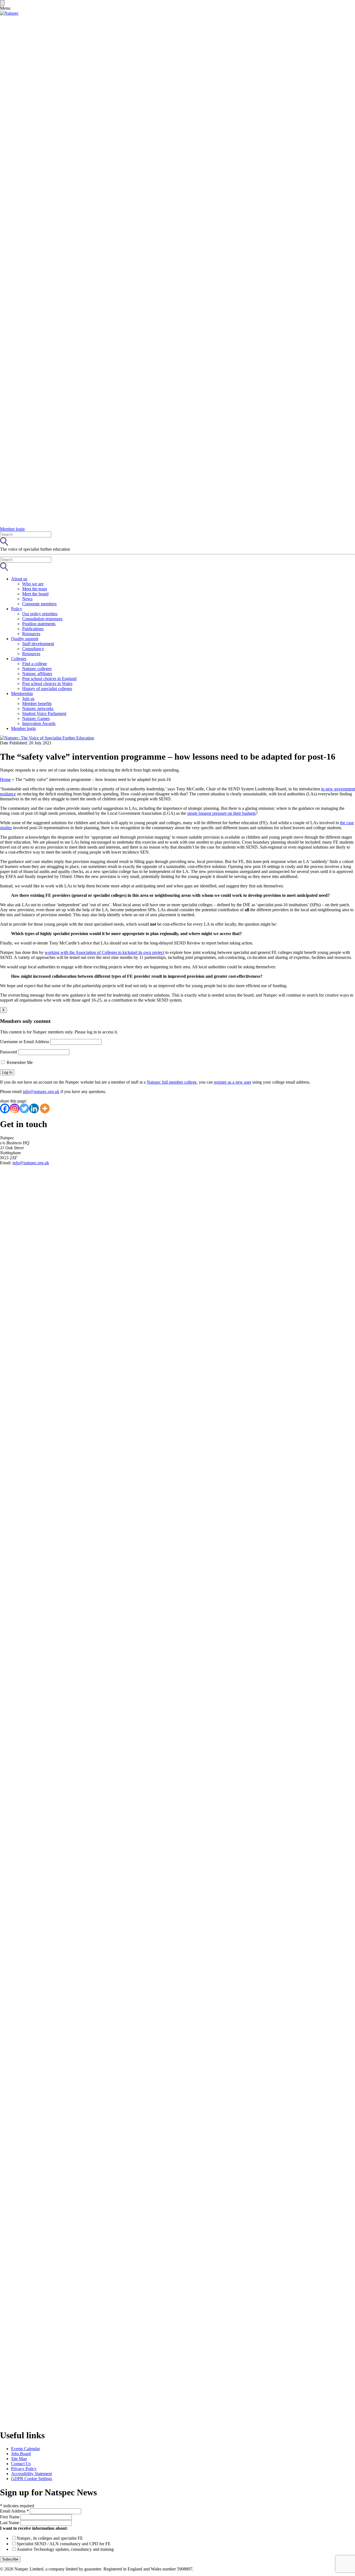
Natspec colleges (37, 669)
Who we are (33, 584)
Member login (23, 728)
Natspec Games (36, 718)
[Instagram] (15, 1108)
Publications (33, 629)
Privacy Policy (24, 2469)
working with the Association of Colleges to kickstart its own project (104, 952)
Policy (17, 609)
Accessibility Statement (31, 2474)
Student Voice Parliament (44, 713)
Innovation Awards (39, 723)
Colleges (19, 659)
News (27, 599)
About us (19, 579)
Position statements (39, 624)
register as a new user (233, 1082)
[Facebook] (5, 1108)
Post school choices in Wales (47, 684)
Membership (22, 694)
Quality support (25, 639)
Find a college (35, 664)
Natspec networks (38, 709)
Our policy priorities (40, 614)
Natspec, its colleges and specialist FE (50, 2538)
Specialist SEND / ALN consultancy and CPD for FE (64, 2544)
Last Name (10, 2523)
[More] (45, 1108)
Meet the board (35, 594)
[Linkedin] (34, 1108)
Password (8, 1052)
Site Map (19, 2459)
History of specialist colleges (47, 689)
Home (5, 779)
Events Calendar (26, 2449)
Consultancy (33, 649)
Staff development (38, 644)
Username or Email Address (25, 1042)
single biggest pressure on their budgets (221, 813)
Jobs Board (21, 2454)
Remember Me (19, 1062)
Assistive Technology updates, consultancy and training (65, 2549)
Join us (28, 699)
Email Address (14, 2511)
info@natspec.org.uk (41, 1092)
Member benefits (37, 704)
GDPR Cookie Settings (32, 2479)
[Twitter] (24, 1108)
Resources (31, 634)
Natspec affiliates (37, 674)
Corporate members (39, 604)
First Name (10, 2517)
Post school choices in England (49, 679)
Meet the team (35, 589)
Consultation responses (42, 619)
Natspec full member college (172, 1082)
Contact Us (21, 2464)
